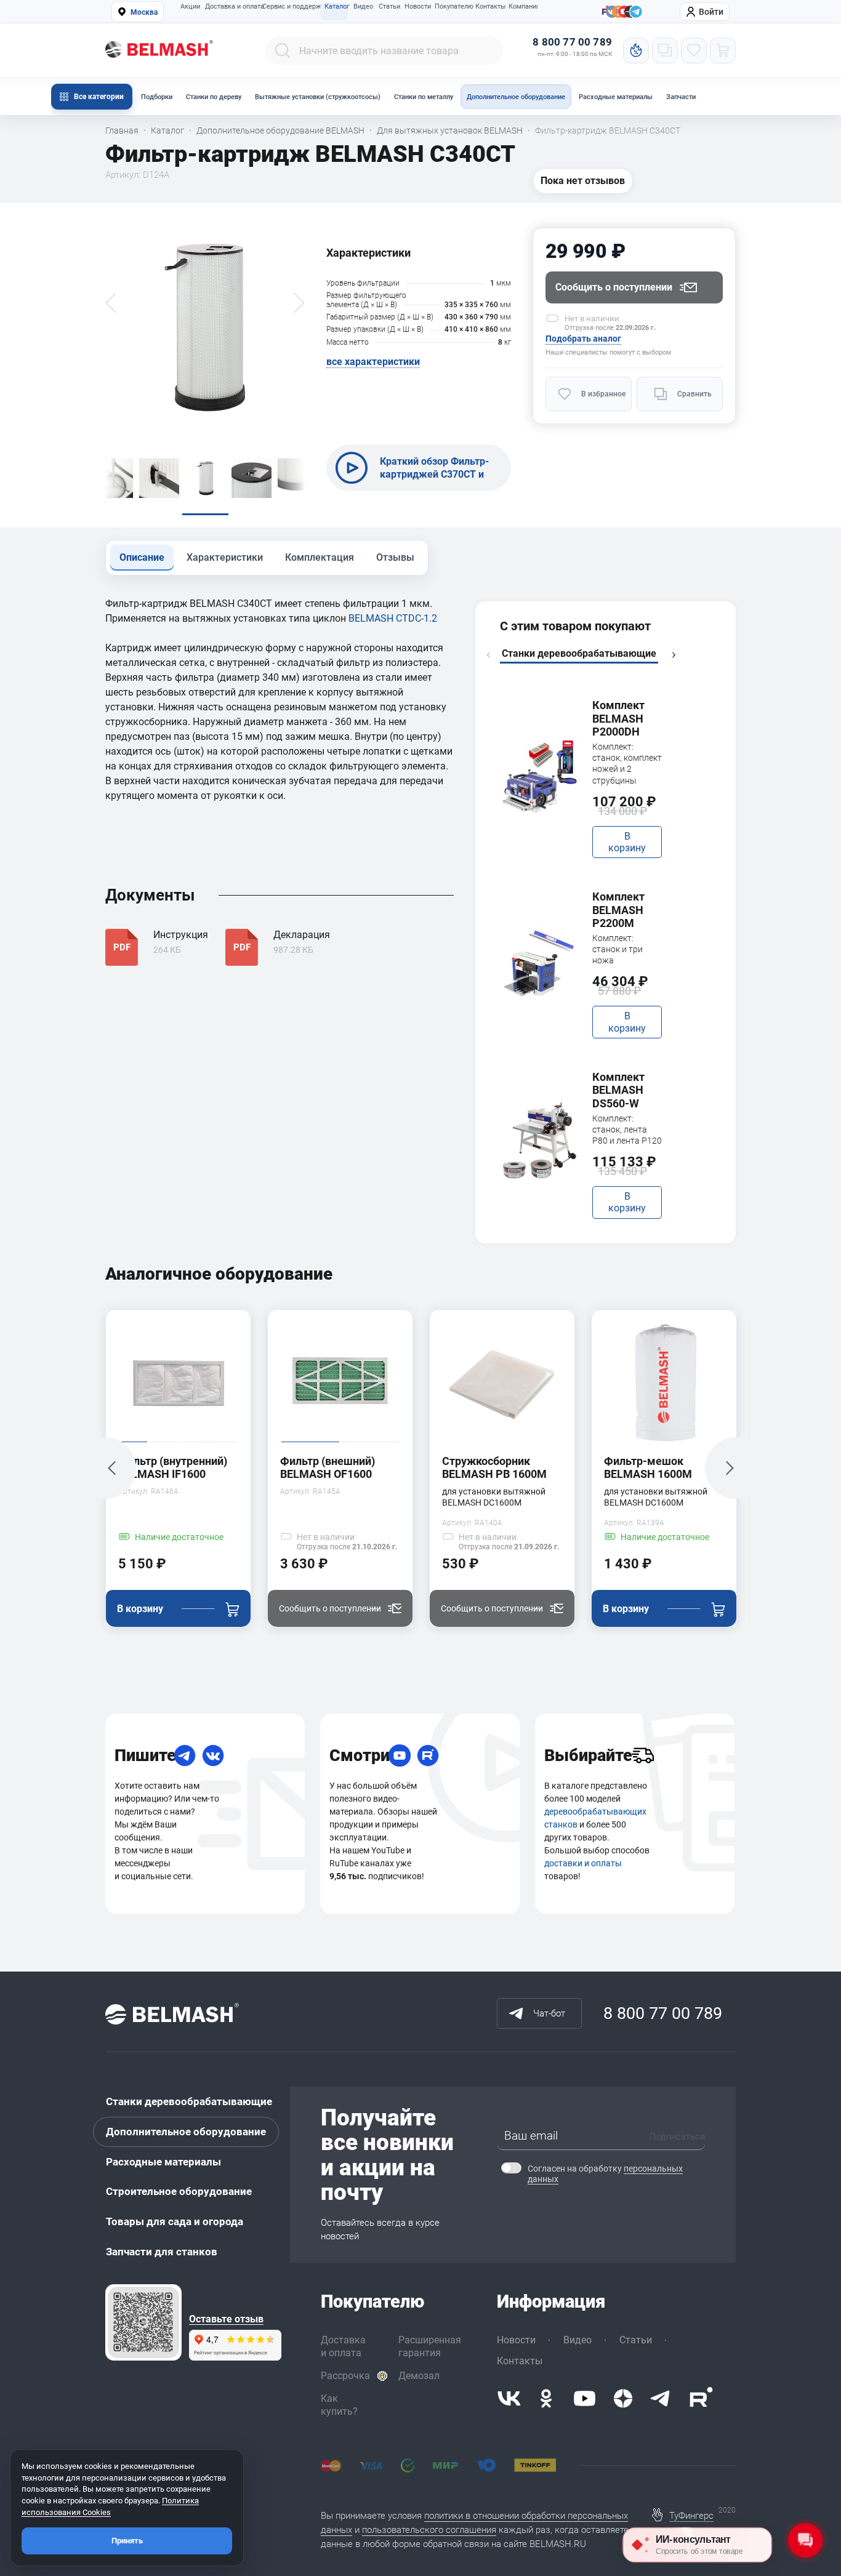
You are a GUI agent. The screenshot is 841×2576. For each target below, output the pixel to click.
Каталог (336, 7)
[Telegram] (185, 1755)
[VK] (213, 1755)
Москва (144, 12)
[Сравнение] (665, 50)
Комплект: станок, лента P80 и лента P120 (627, 1130)
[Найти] (283, 50)
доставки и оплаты (583, 1863)
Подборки (157, 97)
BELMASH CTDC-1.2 (393, 618)
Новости (417, 7)
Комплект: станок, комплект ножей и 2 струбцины (627, 764)
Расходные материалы (616, 97)
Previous (488, 655)
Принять (127, 2541)
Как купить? (339, 2405)
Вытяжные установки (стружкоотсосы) (318, 97)
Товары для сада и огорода (175, 2221)
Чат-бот (549, 2013)
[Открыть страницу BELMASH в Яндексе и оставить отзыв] (143, 2322)
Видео (363, 7)
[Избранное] (694, 50)
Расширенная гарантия (430, 2346)
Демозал (419, 2376)
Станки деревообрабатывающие (189, 2101)
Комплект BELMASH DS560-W (618, 1090)
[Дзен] (623, 2398)
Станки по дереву (214, 97)
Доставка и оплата (231, 7)
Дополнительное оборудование (516, 97)
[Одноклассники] (546, 2398)
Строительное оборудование (179, 2191)
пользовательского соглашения (429, 2530)
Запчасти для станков (162, 2252)
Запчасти (681, 97)
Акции (190, 7)
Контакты (489, 7)
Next (674, 655)
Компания (523, 7)
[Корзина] (723, 50)
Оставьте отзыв (226, 2319)
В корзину (627, 842)
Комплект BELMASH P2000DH (618, 718)
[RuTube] (428, 1755)
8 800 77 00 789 (572, 42)
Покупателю (452, 7)
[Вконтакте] (509, 2398)
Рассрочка (345, 2376)
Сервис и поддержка (291, 7)
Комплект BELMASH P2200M (618, 910)
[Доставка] (643, 1755)
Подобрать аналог (583, 339)
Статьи (389, 7)
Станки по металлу (424, 97)
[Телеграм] (636, 12)
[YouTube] (400, 1755)
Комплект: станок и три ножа (618, 949)
